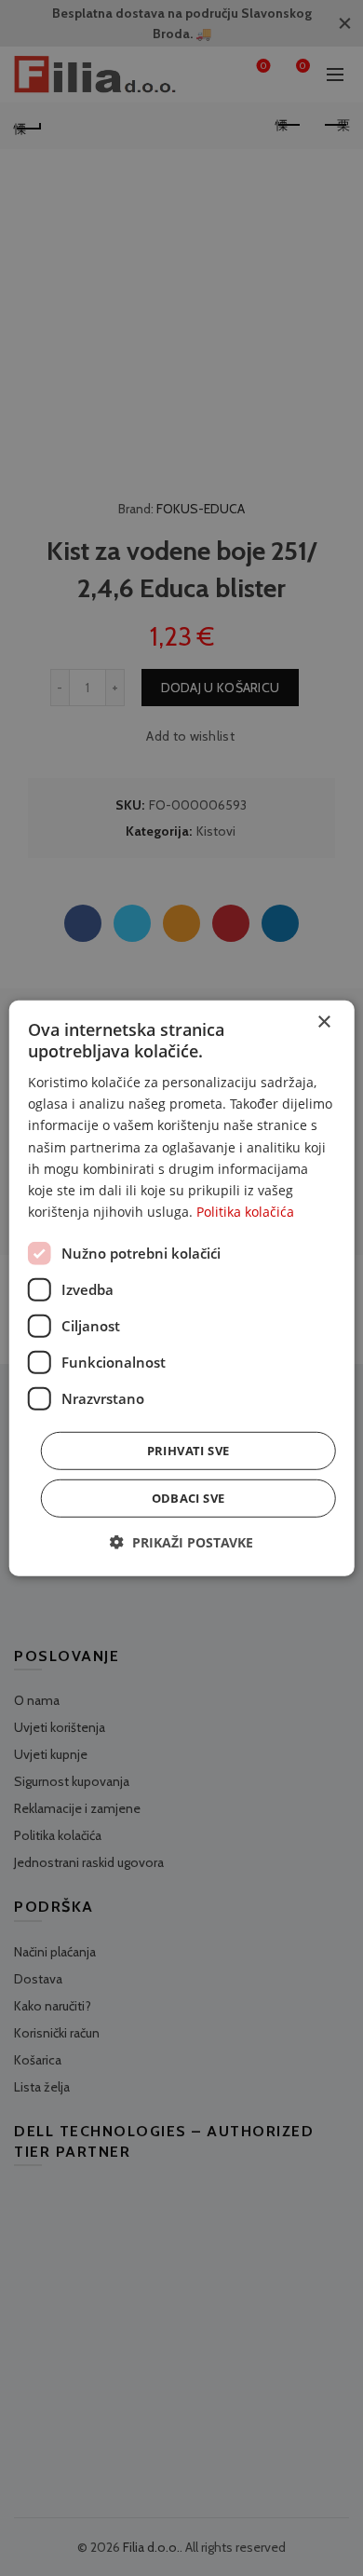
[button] (181, 1542)
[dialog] (182, 1288)
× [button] (323, 1022)
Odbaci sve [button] (188, 1498)
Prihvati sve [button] (188, 1451)
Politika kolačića (245, 1212)
